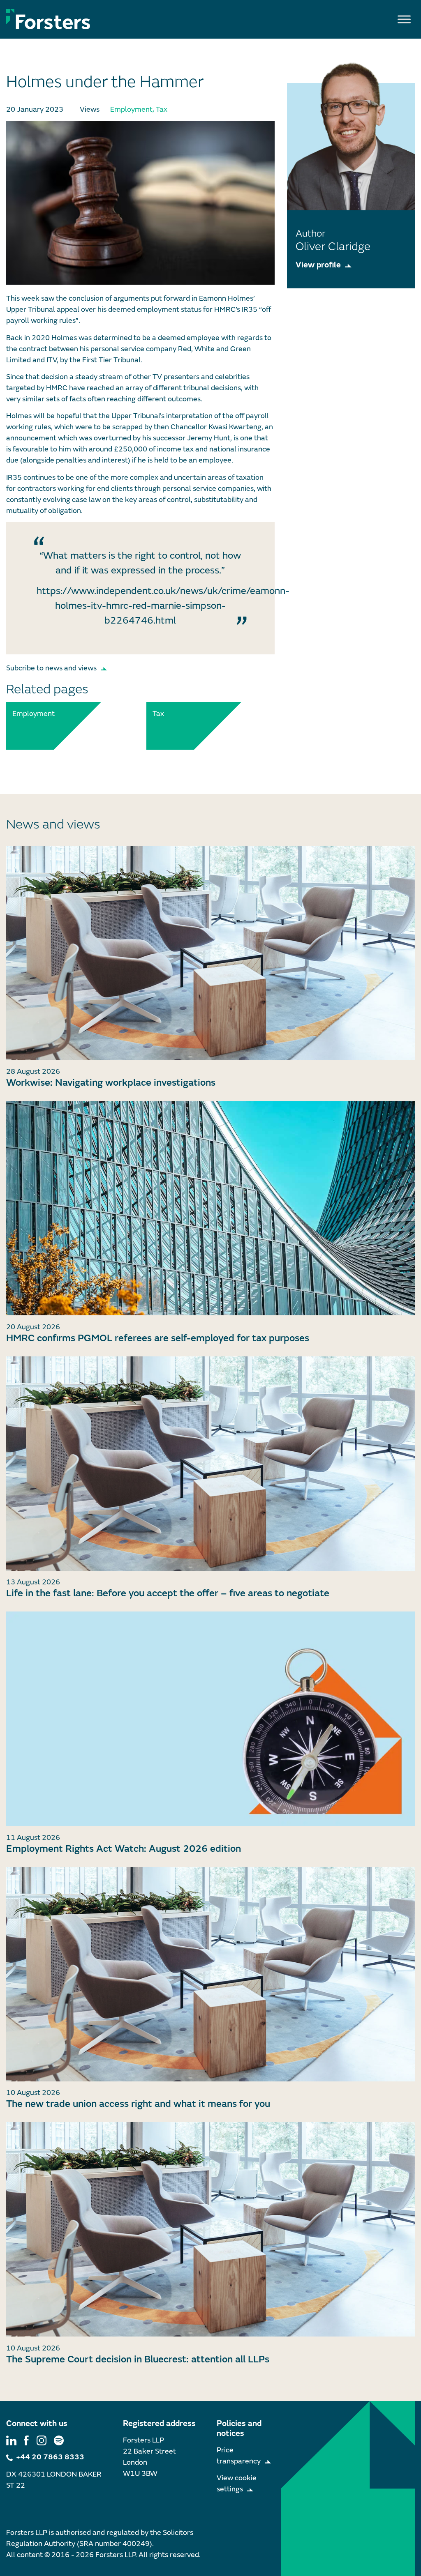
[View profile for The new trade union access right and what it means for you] (210, 1974)
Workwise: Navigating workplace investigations (111, 1083)
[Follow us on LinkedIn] (11, 2440)
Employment (131, 109)
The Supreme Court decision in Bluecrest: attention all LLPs (138, 2359)
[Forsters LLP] (48, 19)
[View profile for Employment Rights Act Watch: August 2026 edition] (210, 1719)
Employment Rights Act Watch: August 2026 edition (124, 1849)
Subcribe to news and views (51, 668)
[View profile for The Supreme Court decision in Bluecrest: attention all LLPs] (210, 2229)
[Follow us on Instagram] (42, 2440)
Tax (162, 109)
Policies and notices (239, 2428)
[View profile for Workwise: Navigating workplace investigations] (210, 953)
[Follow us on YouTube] (59, 2440)
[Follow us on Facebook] (26, 2440)
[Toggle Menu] (404, 19)
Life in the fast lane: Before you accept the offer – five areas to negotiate (168, 1593)
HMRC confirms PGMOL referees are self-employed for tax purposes (158, 1338)
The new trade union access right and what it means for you (138, 2104)
